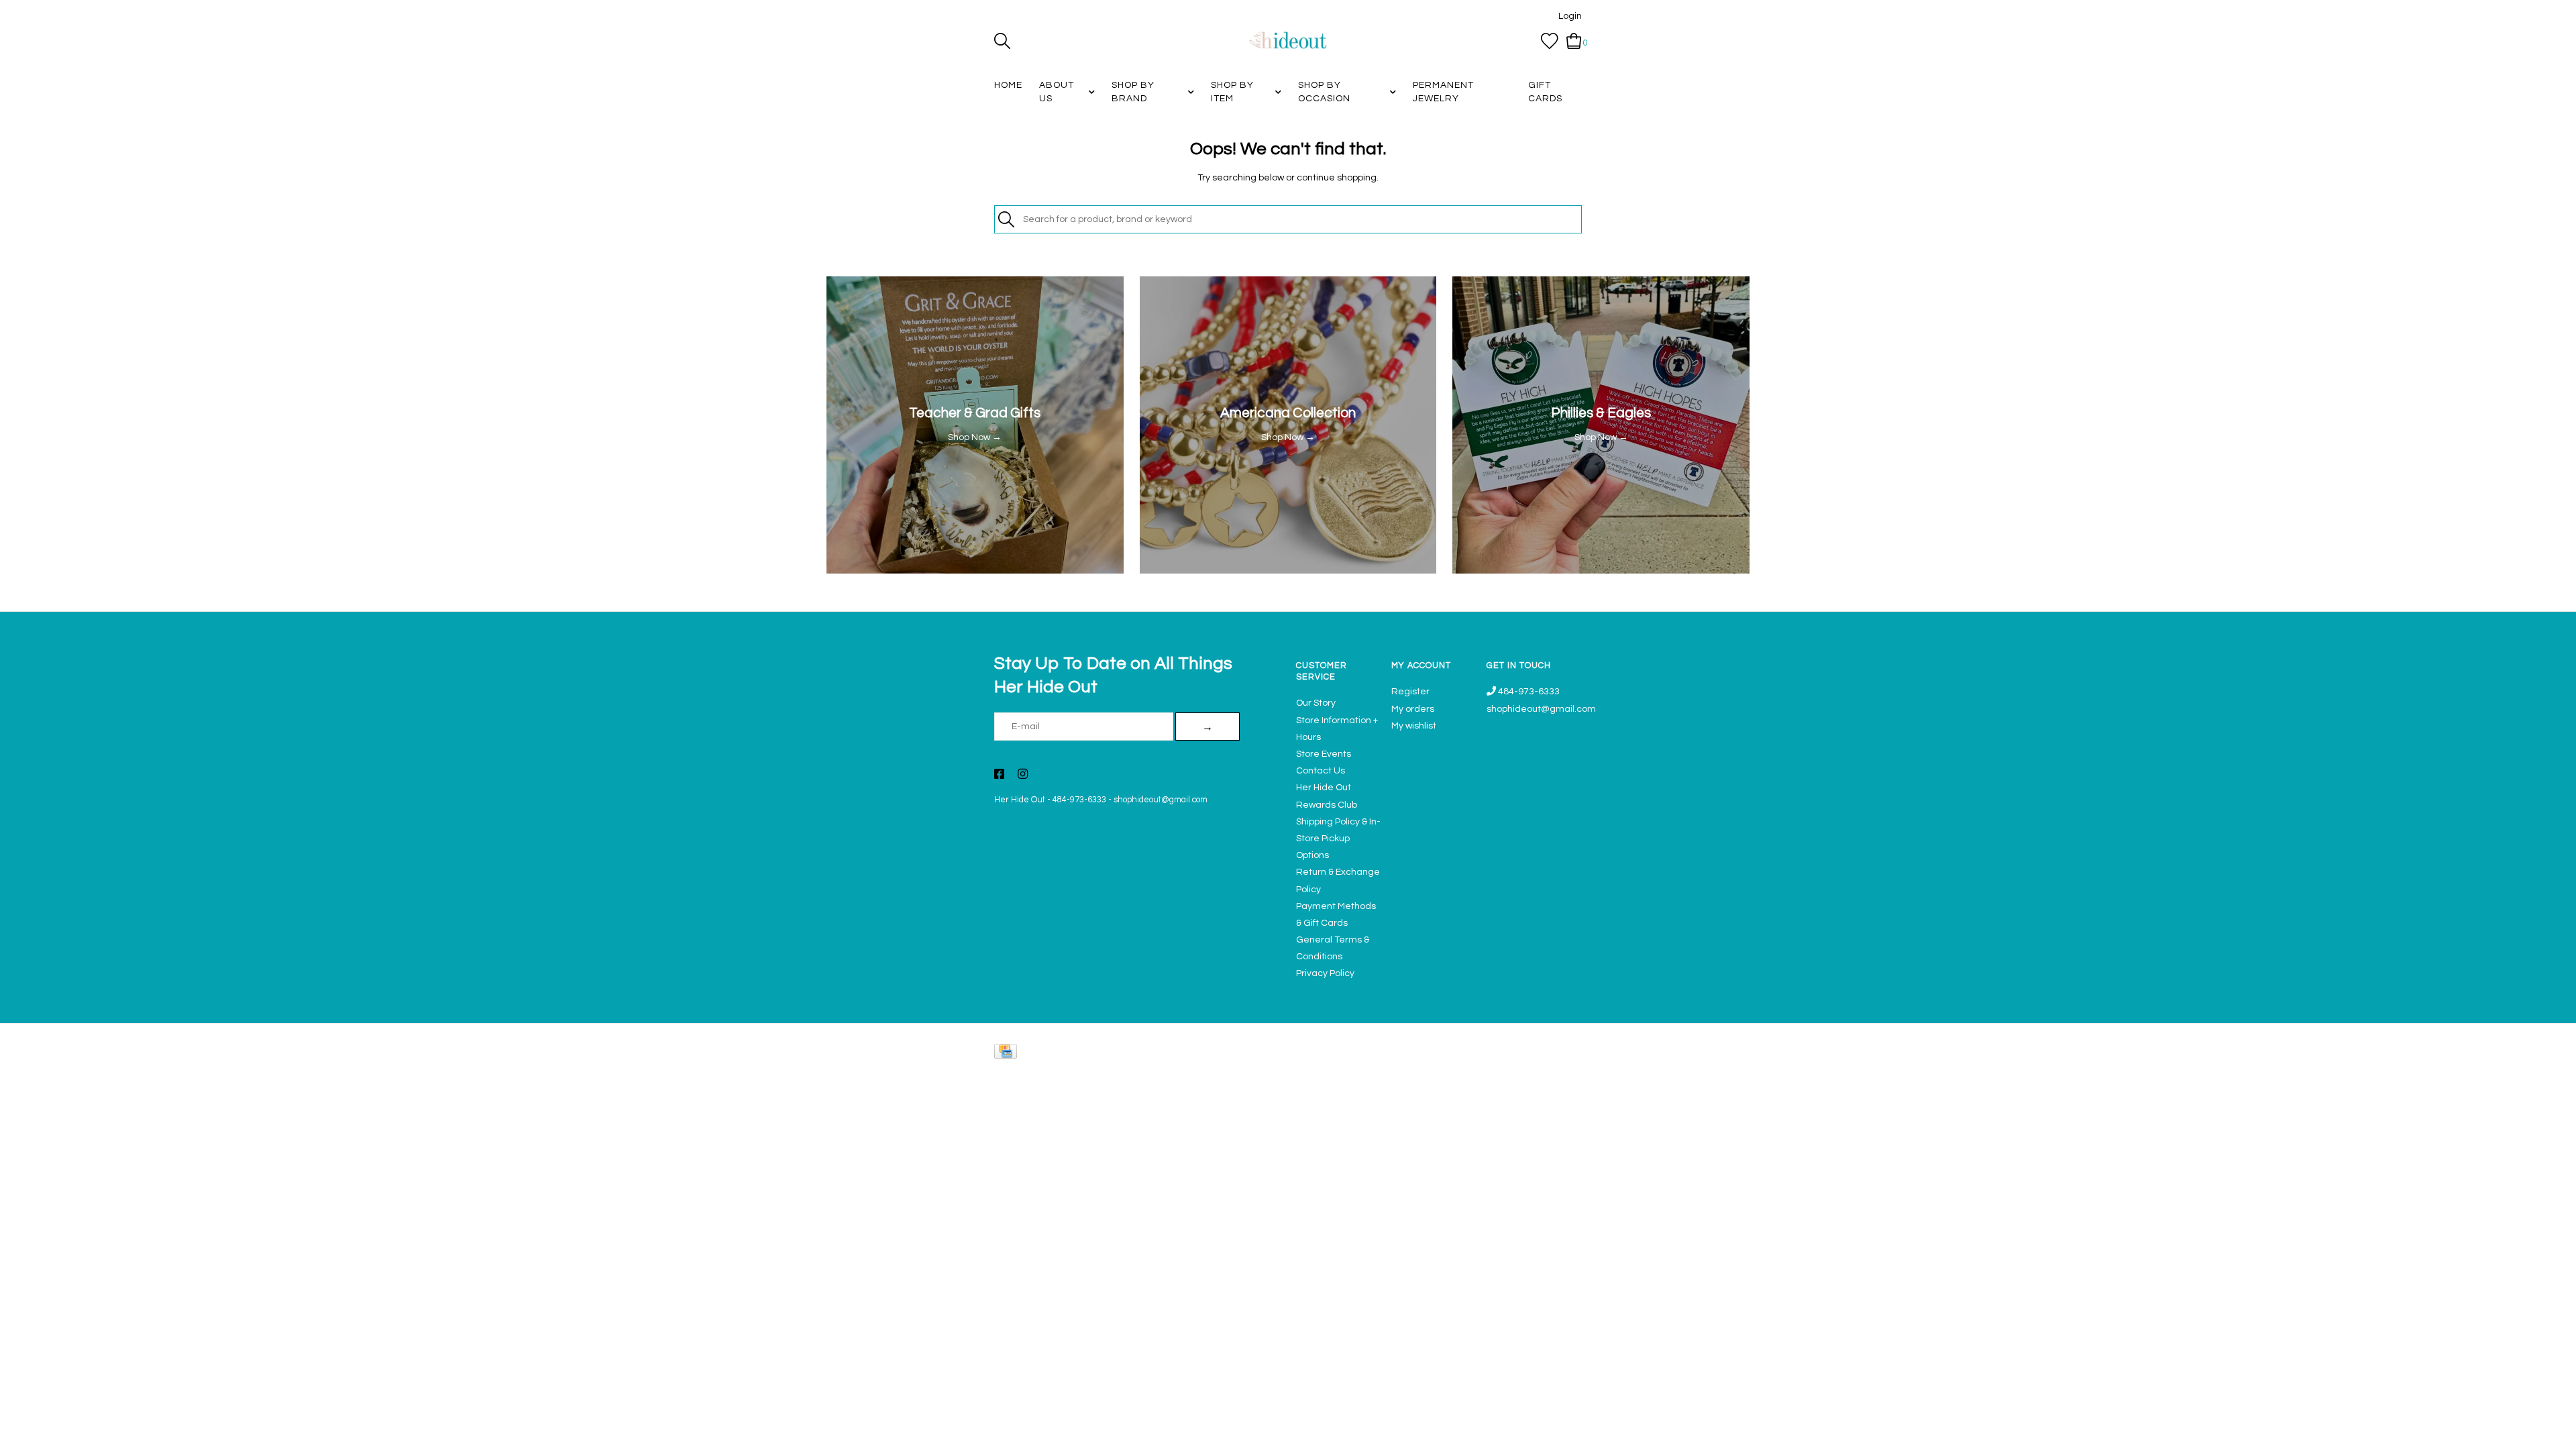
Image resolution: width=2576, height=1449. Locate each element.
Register (1410, 692)
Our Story (1316, 703)
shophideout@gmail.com (1161, 800)
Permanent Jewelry (1443, 92)
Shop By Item (1232, 92)
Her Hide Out (1020, 800)
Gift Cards (1545, 92)
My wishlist (1414, 726)
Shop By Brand (1133, 92)
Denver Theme (1462, 1070)
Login (1570, 16)
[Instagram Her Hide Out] (1023, 775)
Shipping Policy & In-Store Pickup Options (1338, 839)
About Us (1057, 92)
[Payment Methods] (1008, 1054)
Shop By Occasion (1324, 92)
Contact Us (1321, 771)
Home (1008, 85)
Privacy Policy (1325, 973)
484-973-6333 (1079, 800)
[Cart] (1574, 41)
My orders (1413, 709)
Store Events (1324, 754)
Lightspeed (1568, 1070)
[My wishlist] (1550, 41)
